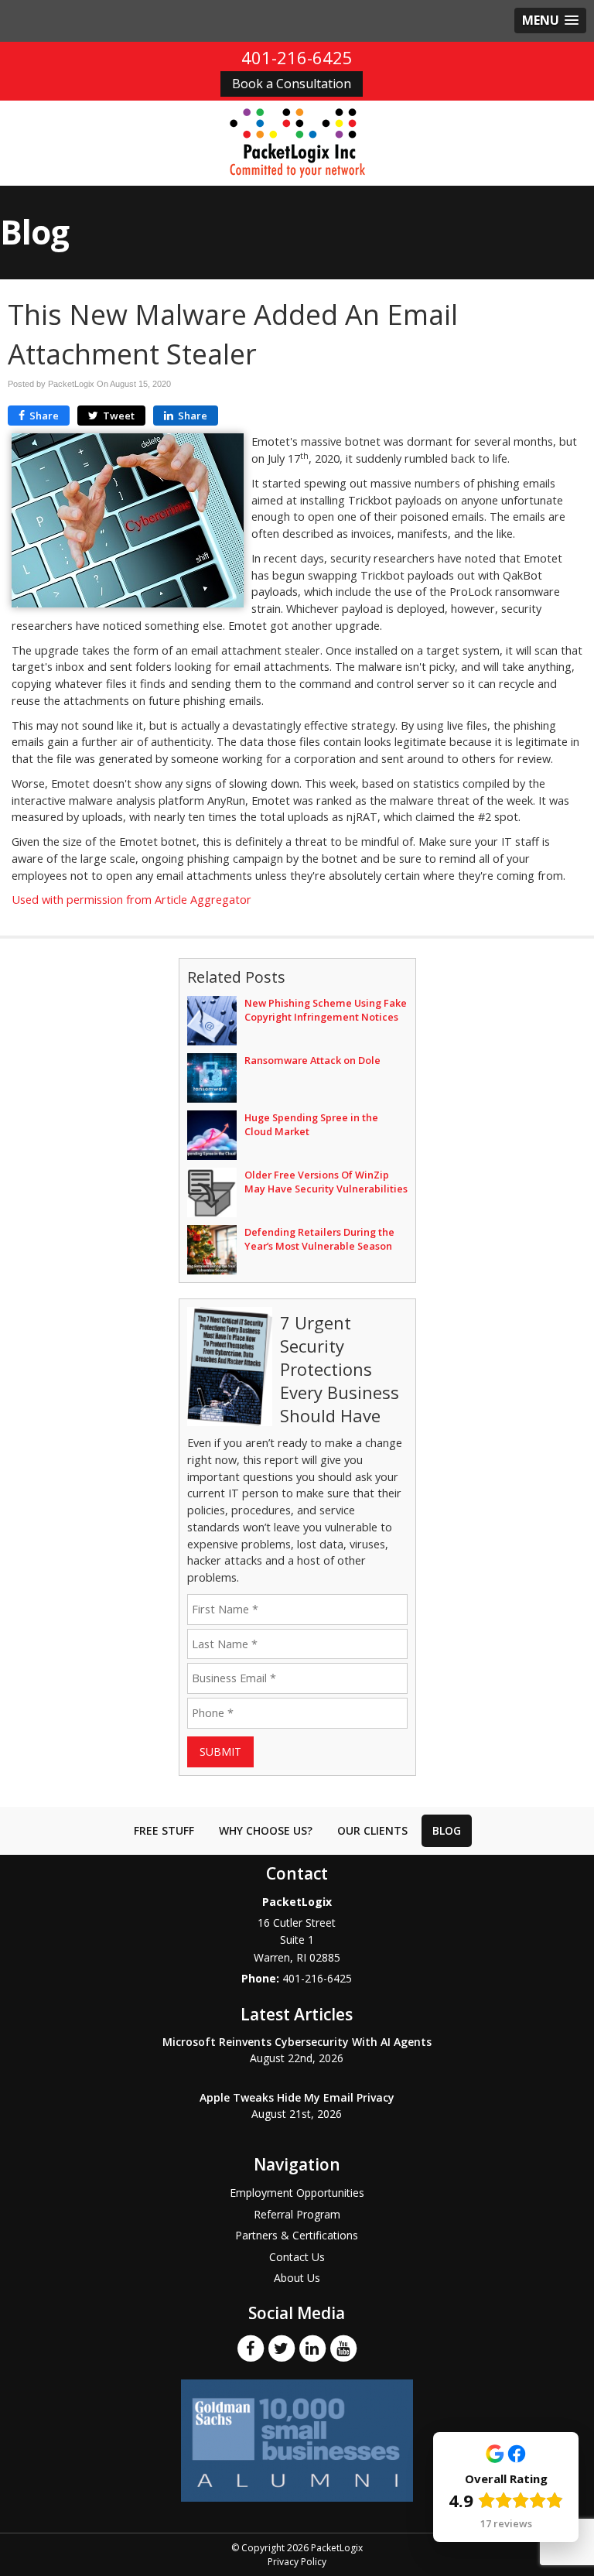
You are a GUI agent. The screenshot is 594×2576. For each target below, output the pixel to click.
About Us (297, 2278)
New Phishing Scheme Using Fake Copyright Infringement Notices (326, 1010)
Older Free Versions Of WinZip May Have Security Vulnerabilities (326, 1182)
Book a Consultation (292, 84)
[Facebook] (251, 2348)
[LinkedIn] (312, 2348)
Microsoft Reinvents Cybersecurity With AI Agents (297, 2042)
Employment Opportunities (297, 2193)
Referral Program (297, 2214)
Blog (447, 1830)
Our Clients (372, 1830)
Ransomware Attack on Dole (312, 1060)
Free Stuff (164, 1830)
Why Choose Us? (266, 1830)
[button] (550, 21)
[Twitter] (282, 2348)
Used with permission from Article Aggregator (131, 900)
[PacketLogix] (297, 142)
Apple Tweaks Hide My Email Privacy (297, 2097)
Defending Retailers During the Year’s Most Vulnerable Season (319, 1239)
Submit (220, 1752)
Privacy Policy (297, 2562)
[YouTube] (343, 2348)
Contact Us (297, 2257)
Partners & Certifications (297, 2235)
